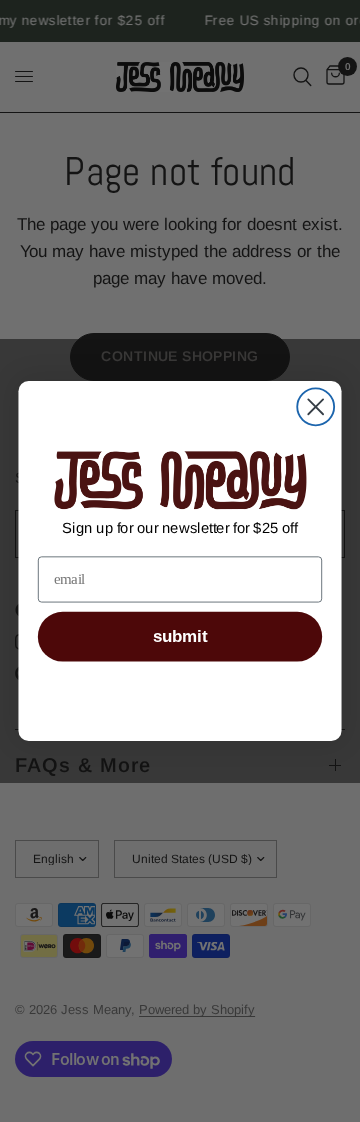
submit (180, 637)
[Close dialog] (315, 406)
